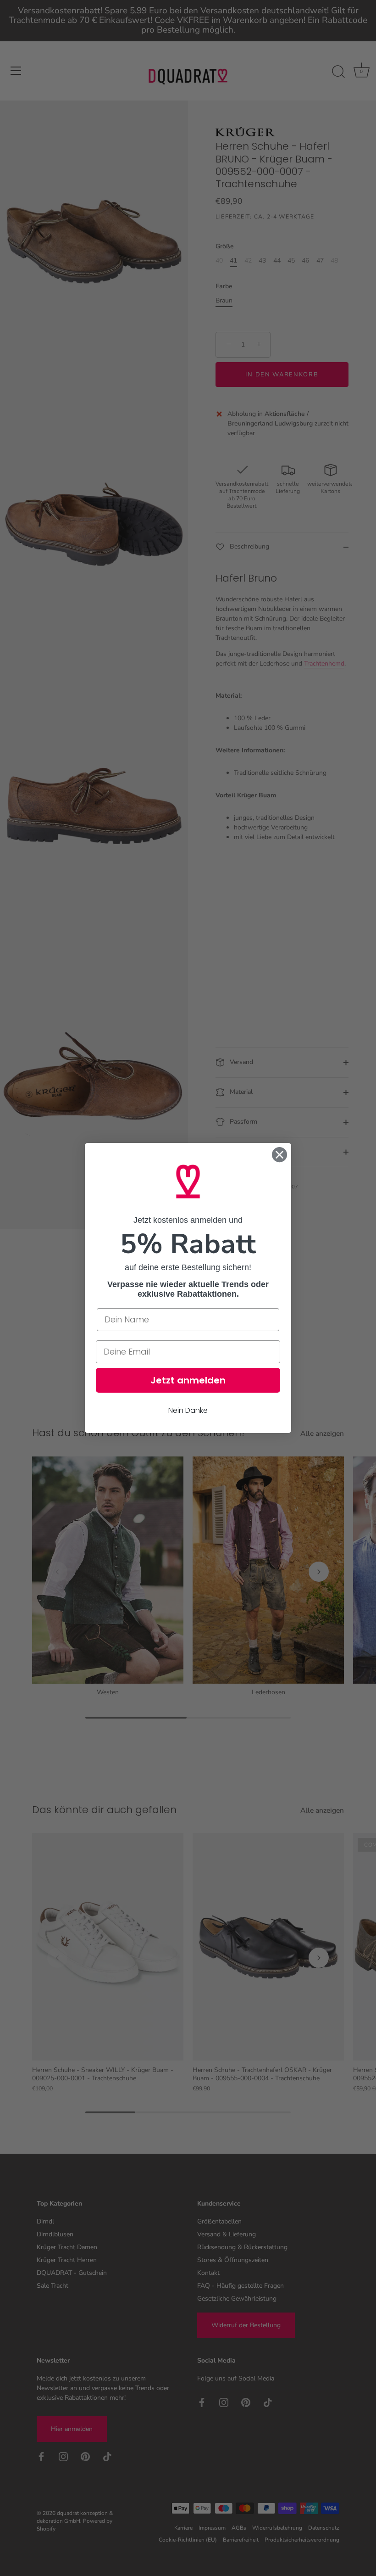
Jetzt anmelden (188, 1380)
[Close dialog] (279, 1155)
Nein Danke (188, 1410)
